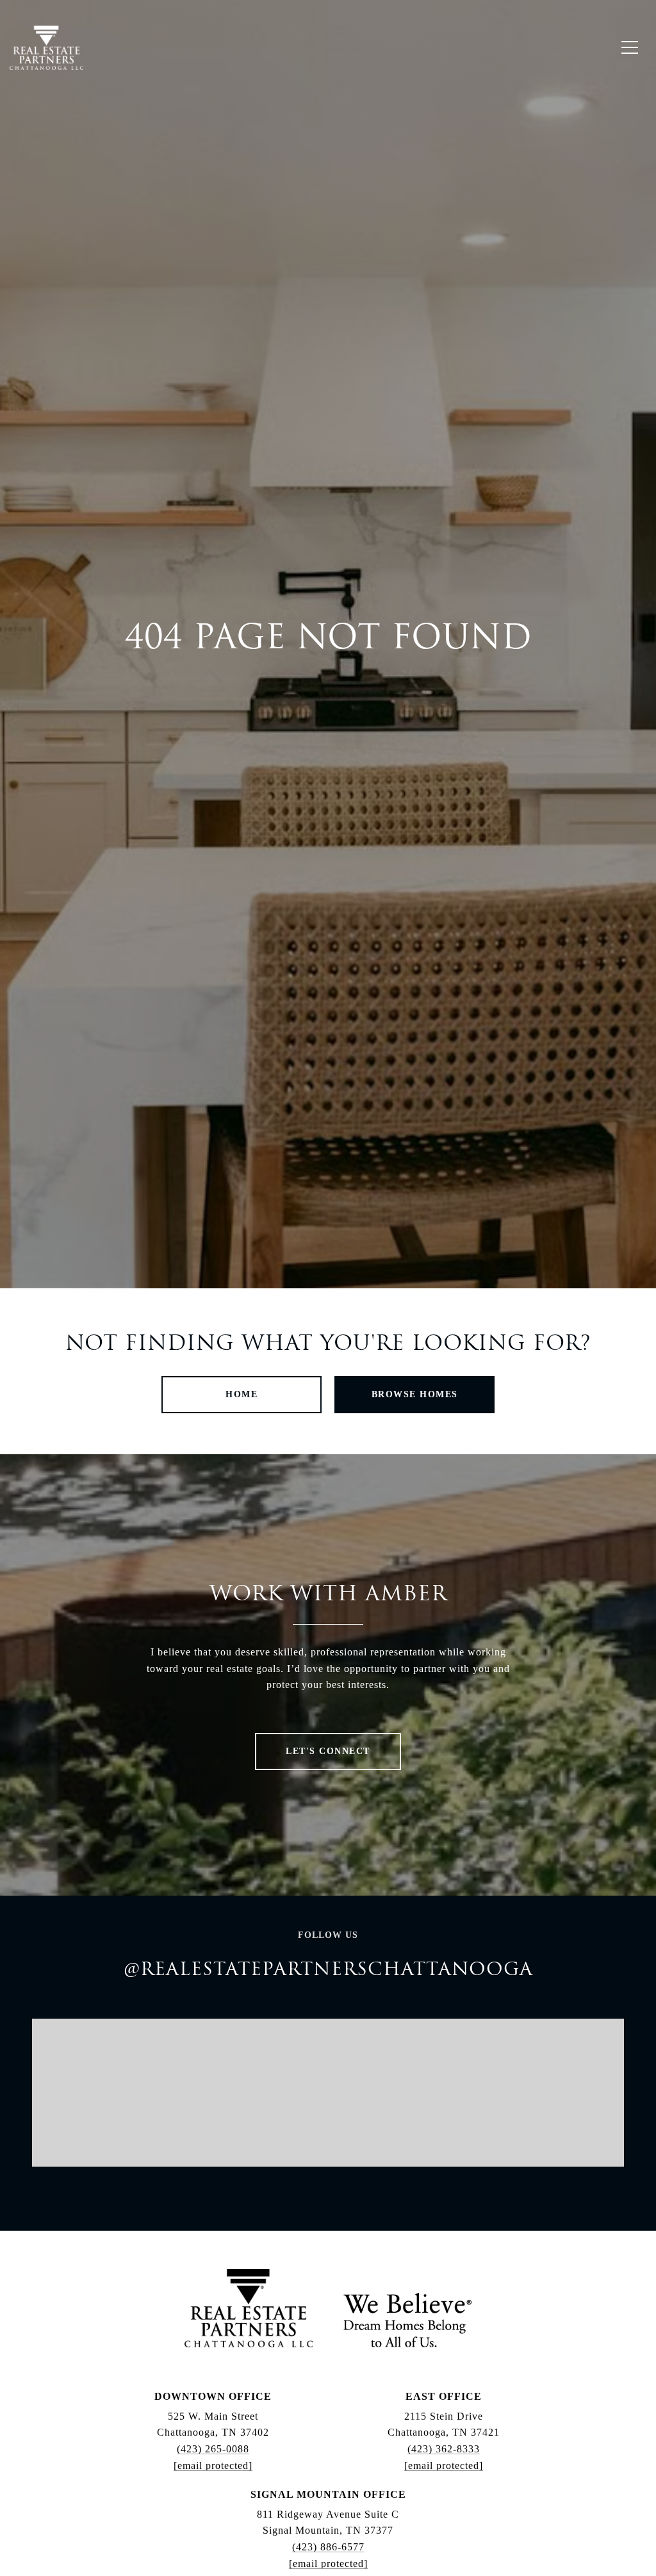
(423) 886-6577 (328, 2547)
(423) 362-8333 (444, 2449)
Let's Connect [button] (328, 1751)
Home (242, 1394)
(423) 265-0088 (213, 2449)
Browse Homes (415, 1394)
